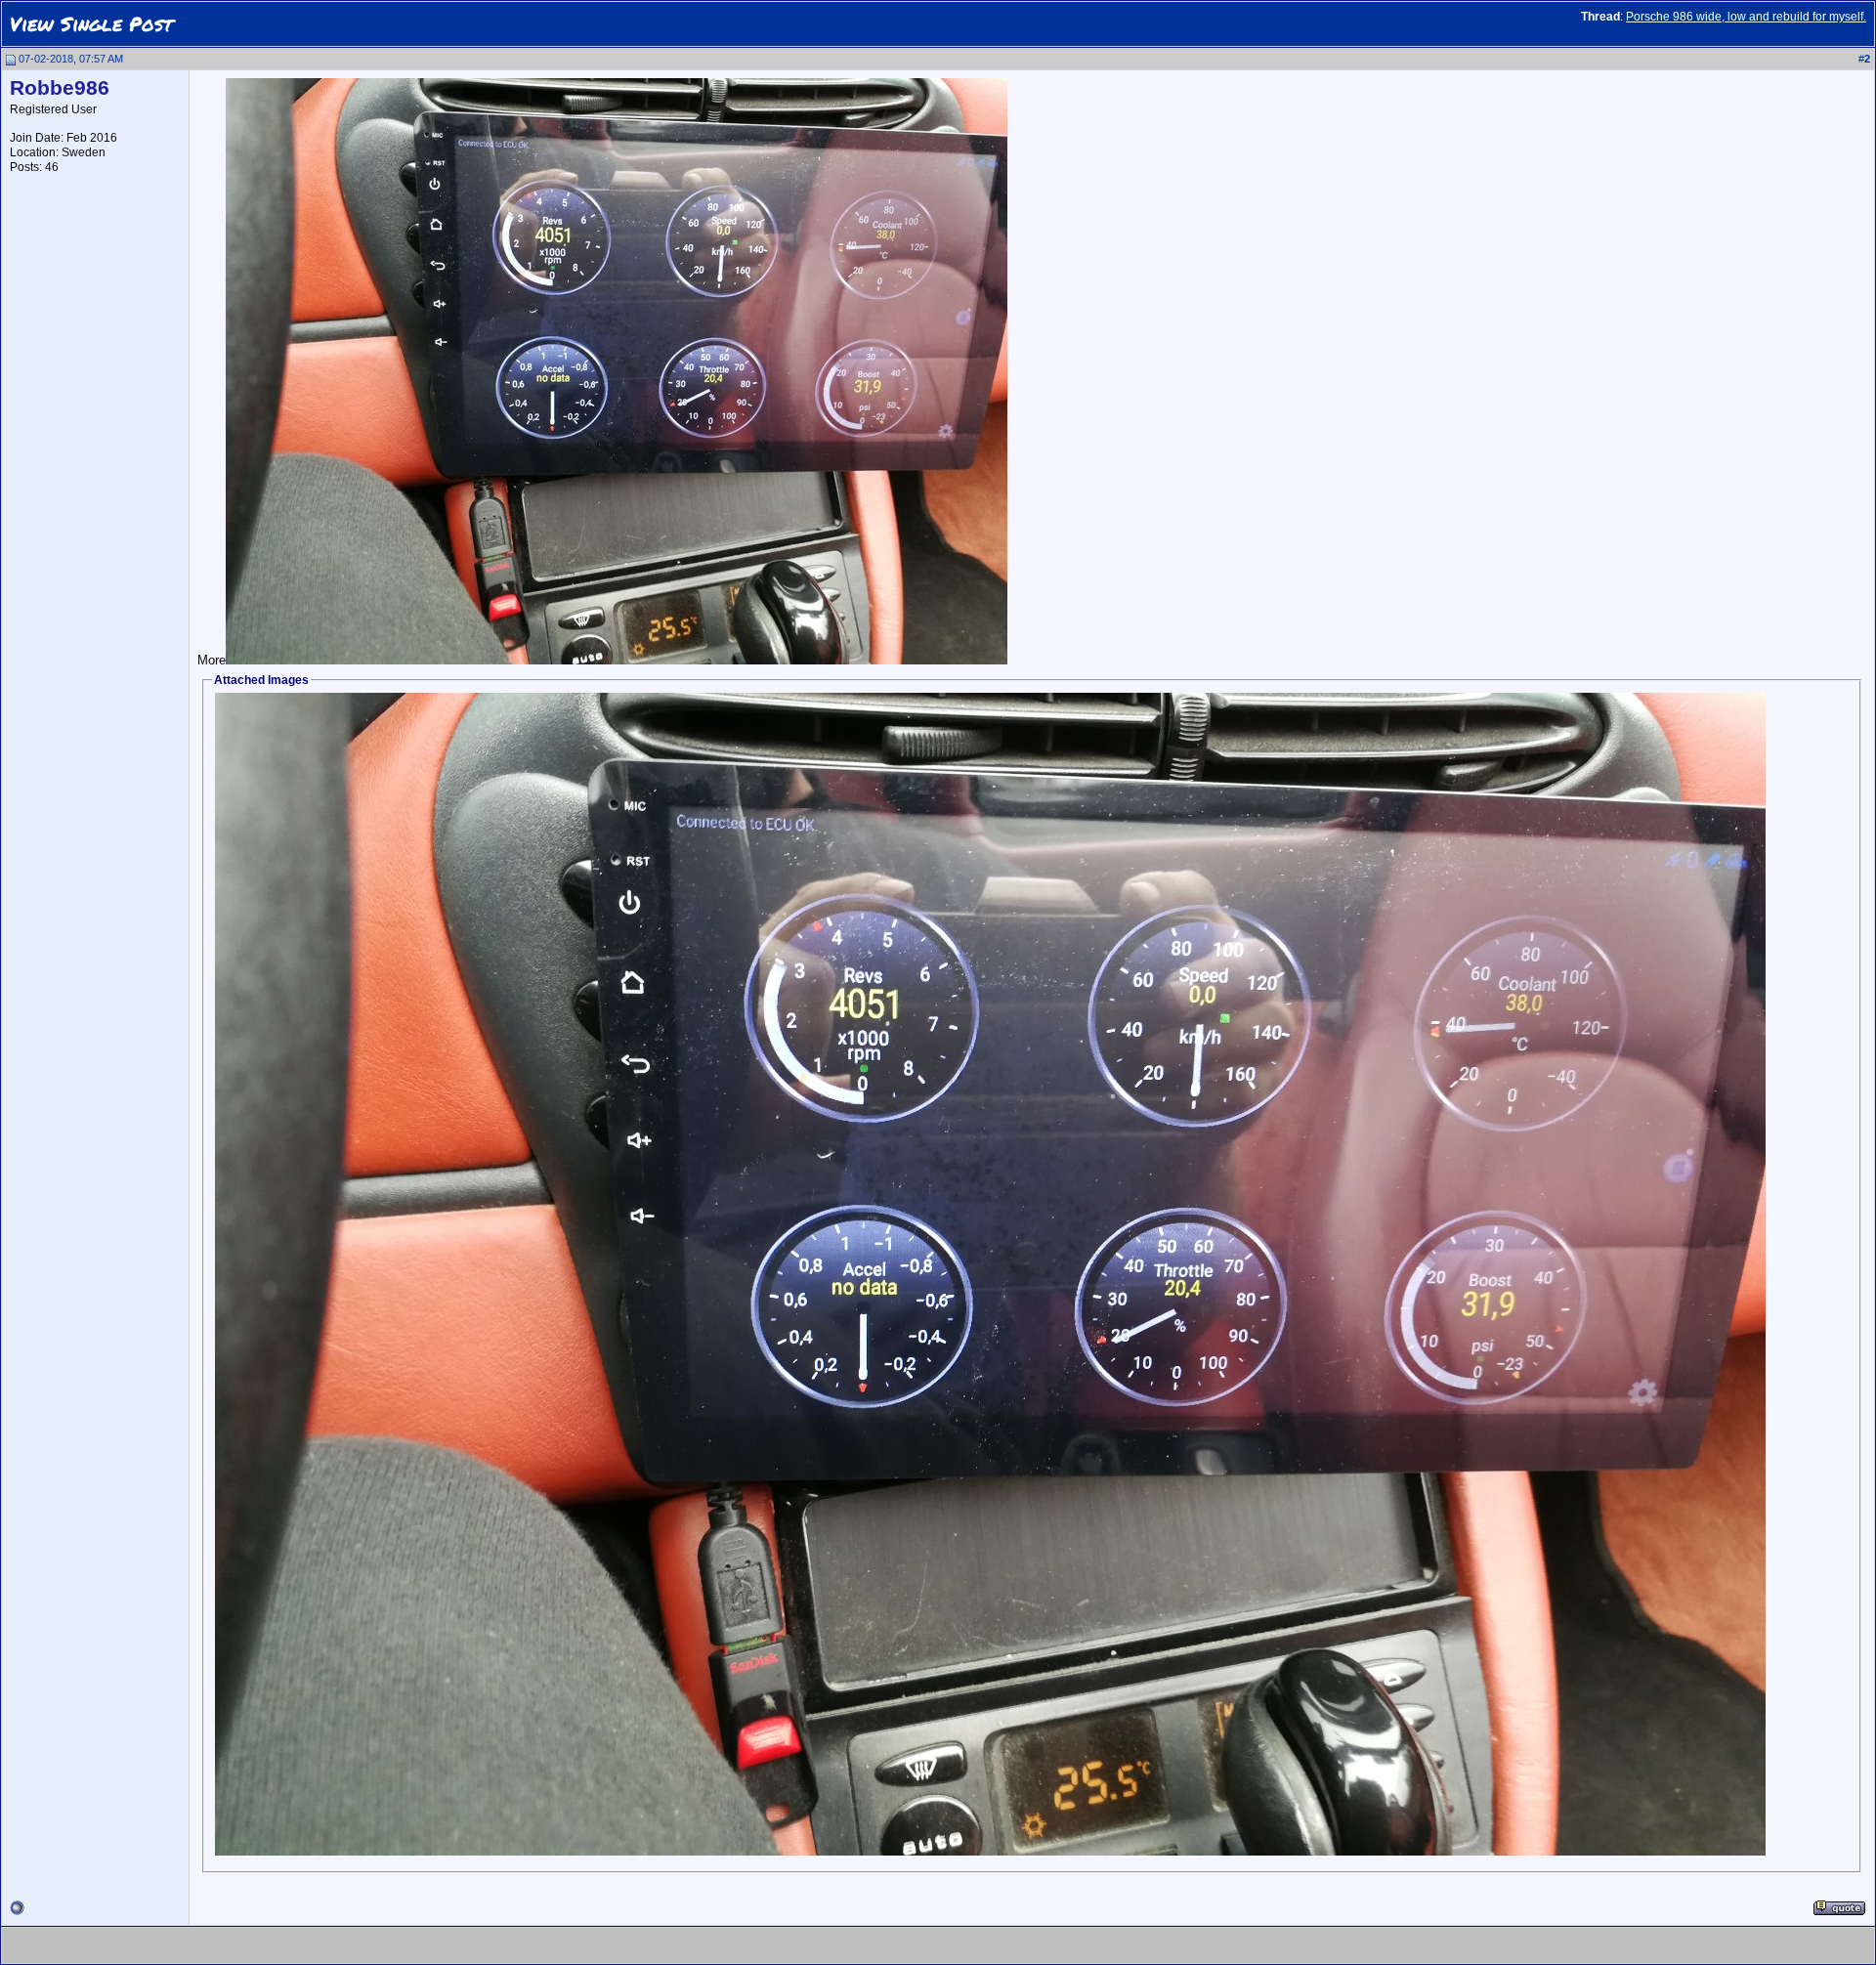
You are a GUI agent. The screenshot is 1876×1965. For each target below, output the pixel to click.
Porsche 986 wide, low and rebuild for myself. (1746, 17)
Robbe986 (60, 88)
